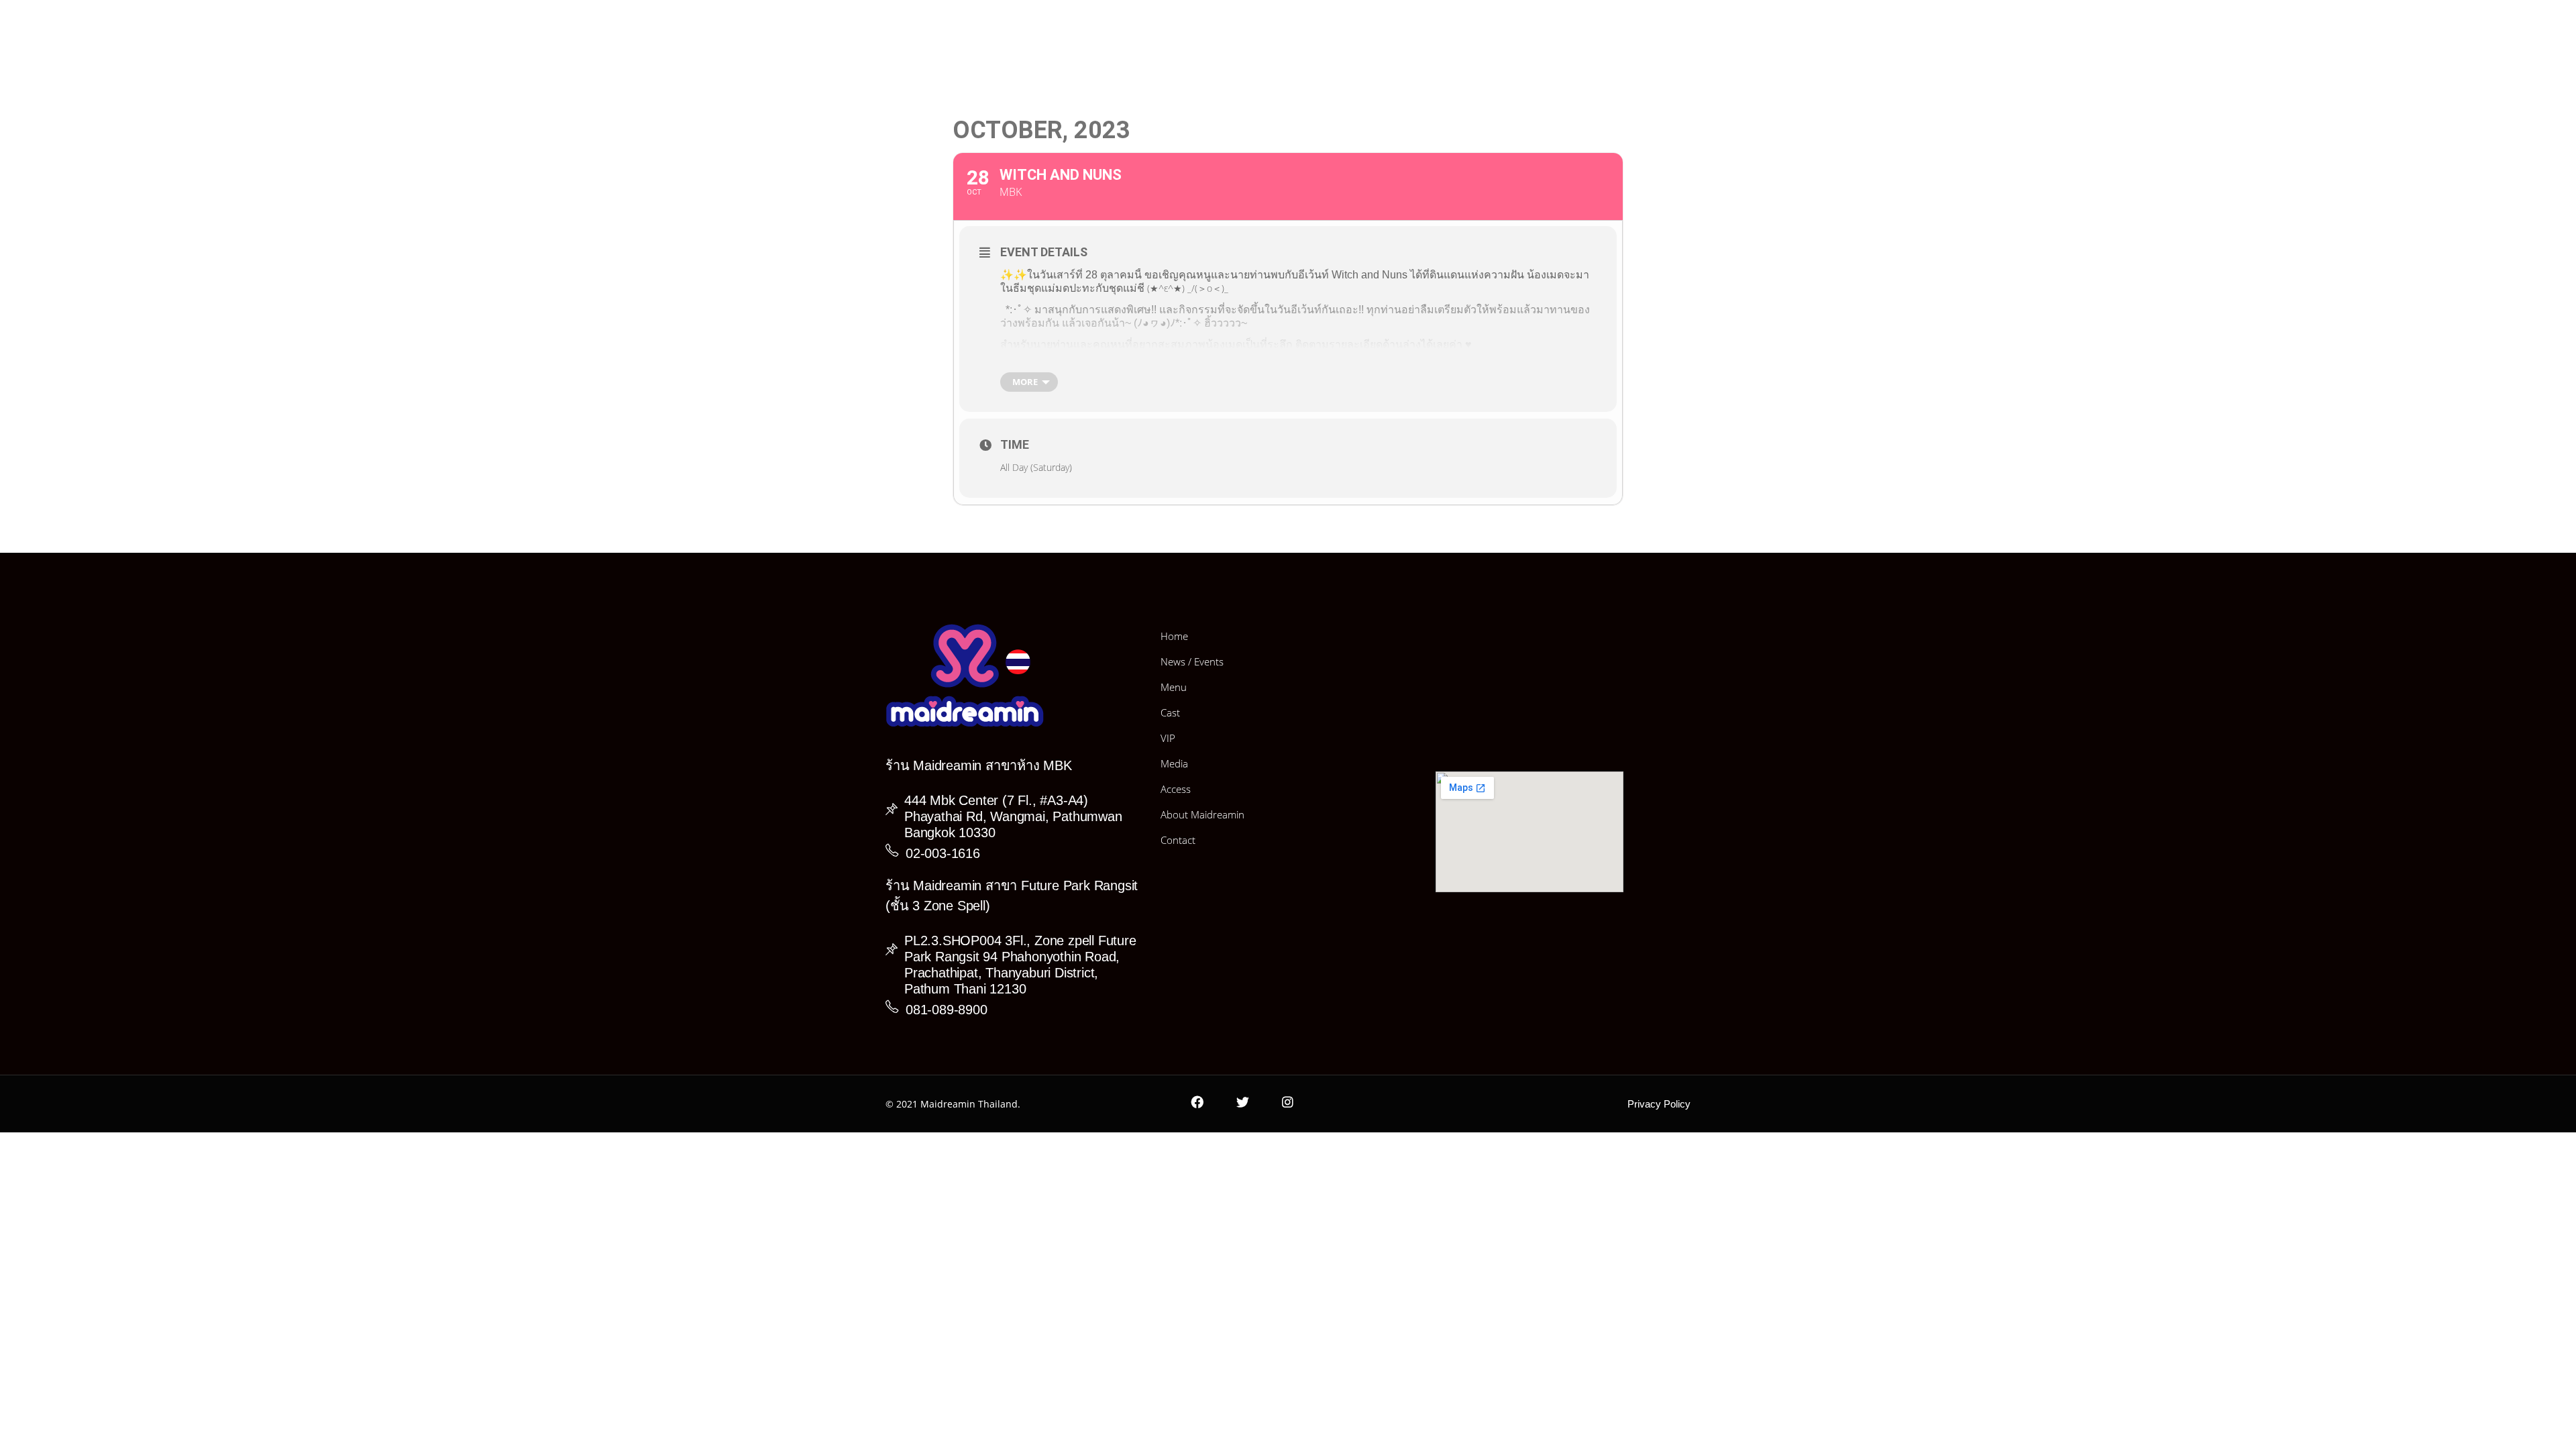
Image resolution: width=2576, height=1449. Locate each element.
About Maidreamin (1202, 814)
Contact (1178, 840)
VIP (1168, 738)
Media (1174, 763)
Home (1174, 636)
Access (1176, 789)
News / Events (1192, 661)
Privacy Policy (1659, 1104)
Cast (1170, 712)
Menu (1174, 687)
